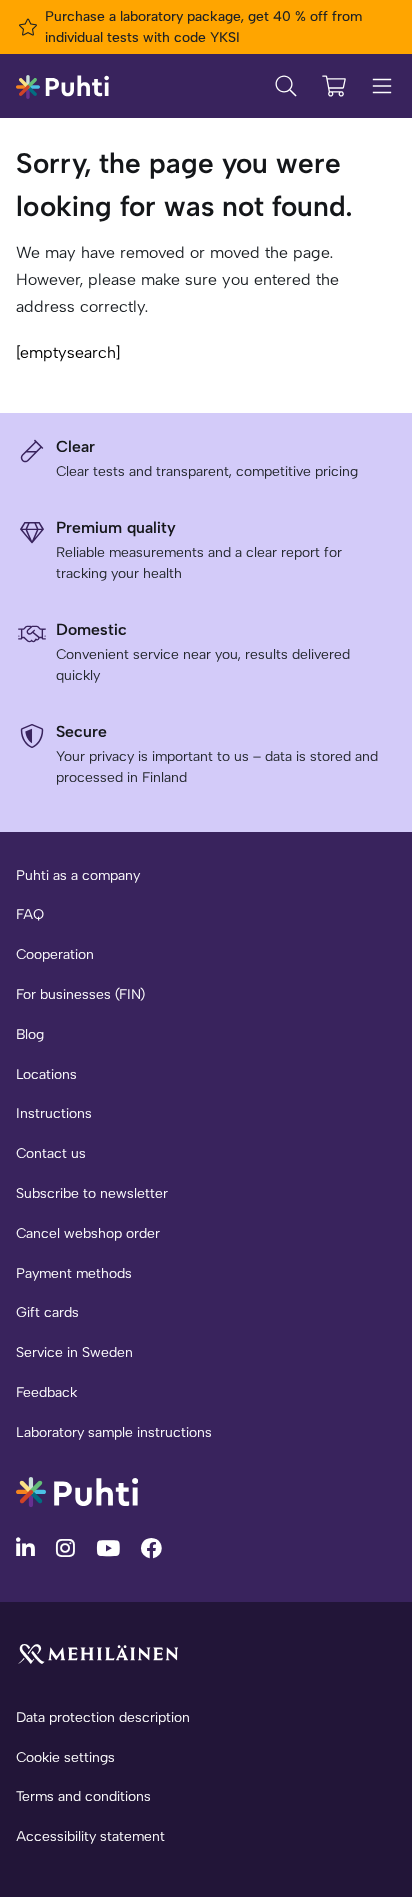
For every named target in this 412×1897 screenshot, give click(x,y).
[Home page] (62, 85)
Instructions (54, 1113)
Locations (46, 1074)
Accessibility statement (90, 1836)
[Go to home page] (77, 1490)
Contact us (51, 1153)
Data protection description (103, 1717)
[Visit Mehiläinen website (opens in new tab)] (98, 1652)
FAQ (30, 914)
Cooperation (55, 954)
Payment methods (74, 1273)
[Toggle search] (286, 86)
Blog (30, 1034)
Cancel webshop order (88, 1233)
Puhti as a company (78, 875)
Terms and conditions (83, 1796)
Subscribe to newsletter (92, 1193)
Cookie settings (65, 1757)
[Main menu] (382, 86)
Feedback (46, 1392)
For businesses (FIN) (80, 994)
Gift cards (47, 1312)
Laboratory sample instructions (114, 1432)
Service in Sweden (74, 1352)
